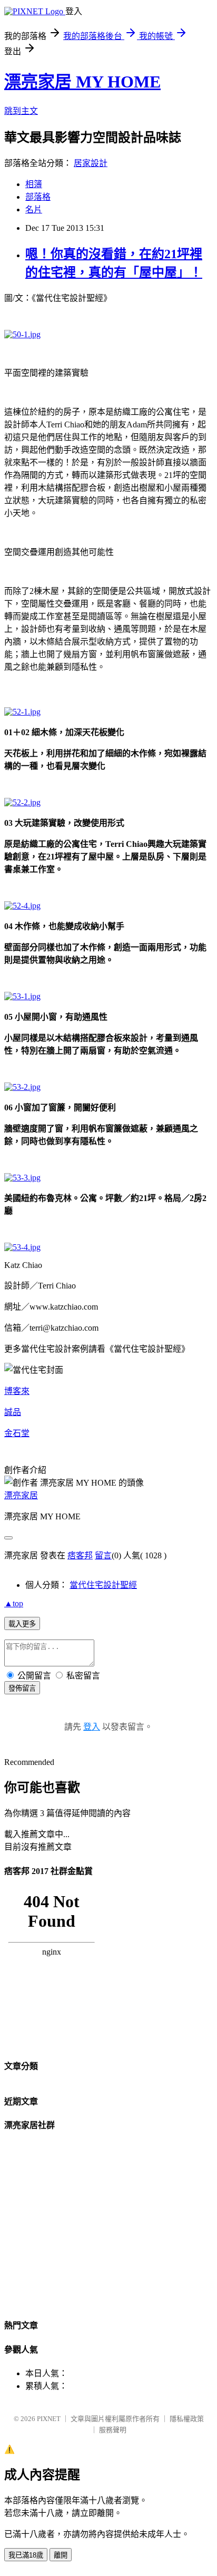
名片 (34, 209)
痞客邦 (80, 1555)
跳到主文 (21, 111)
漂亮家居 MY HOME (82, 82)
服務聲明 (113, 2430)
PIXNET (49, 2419)
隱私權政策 (187, 2419)
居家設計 (91, 163)
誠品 (13, 1412)
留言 (103, 1555)
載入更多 (22, 1624)
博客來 (17, 1391)
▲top (14, 1603)
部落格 (38, 197)
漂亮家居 (21, 1495)
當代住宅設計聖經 (103, 1585)
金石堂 (17, 1433)
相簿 (34, 184)
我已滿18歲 (26, 2555)
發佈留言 (22, 1688)
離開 (61, 2555)
